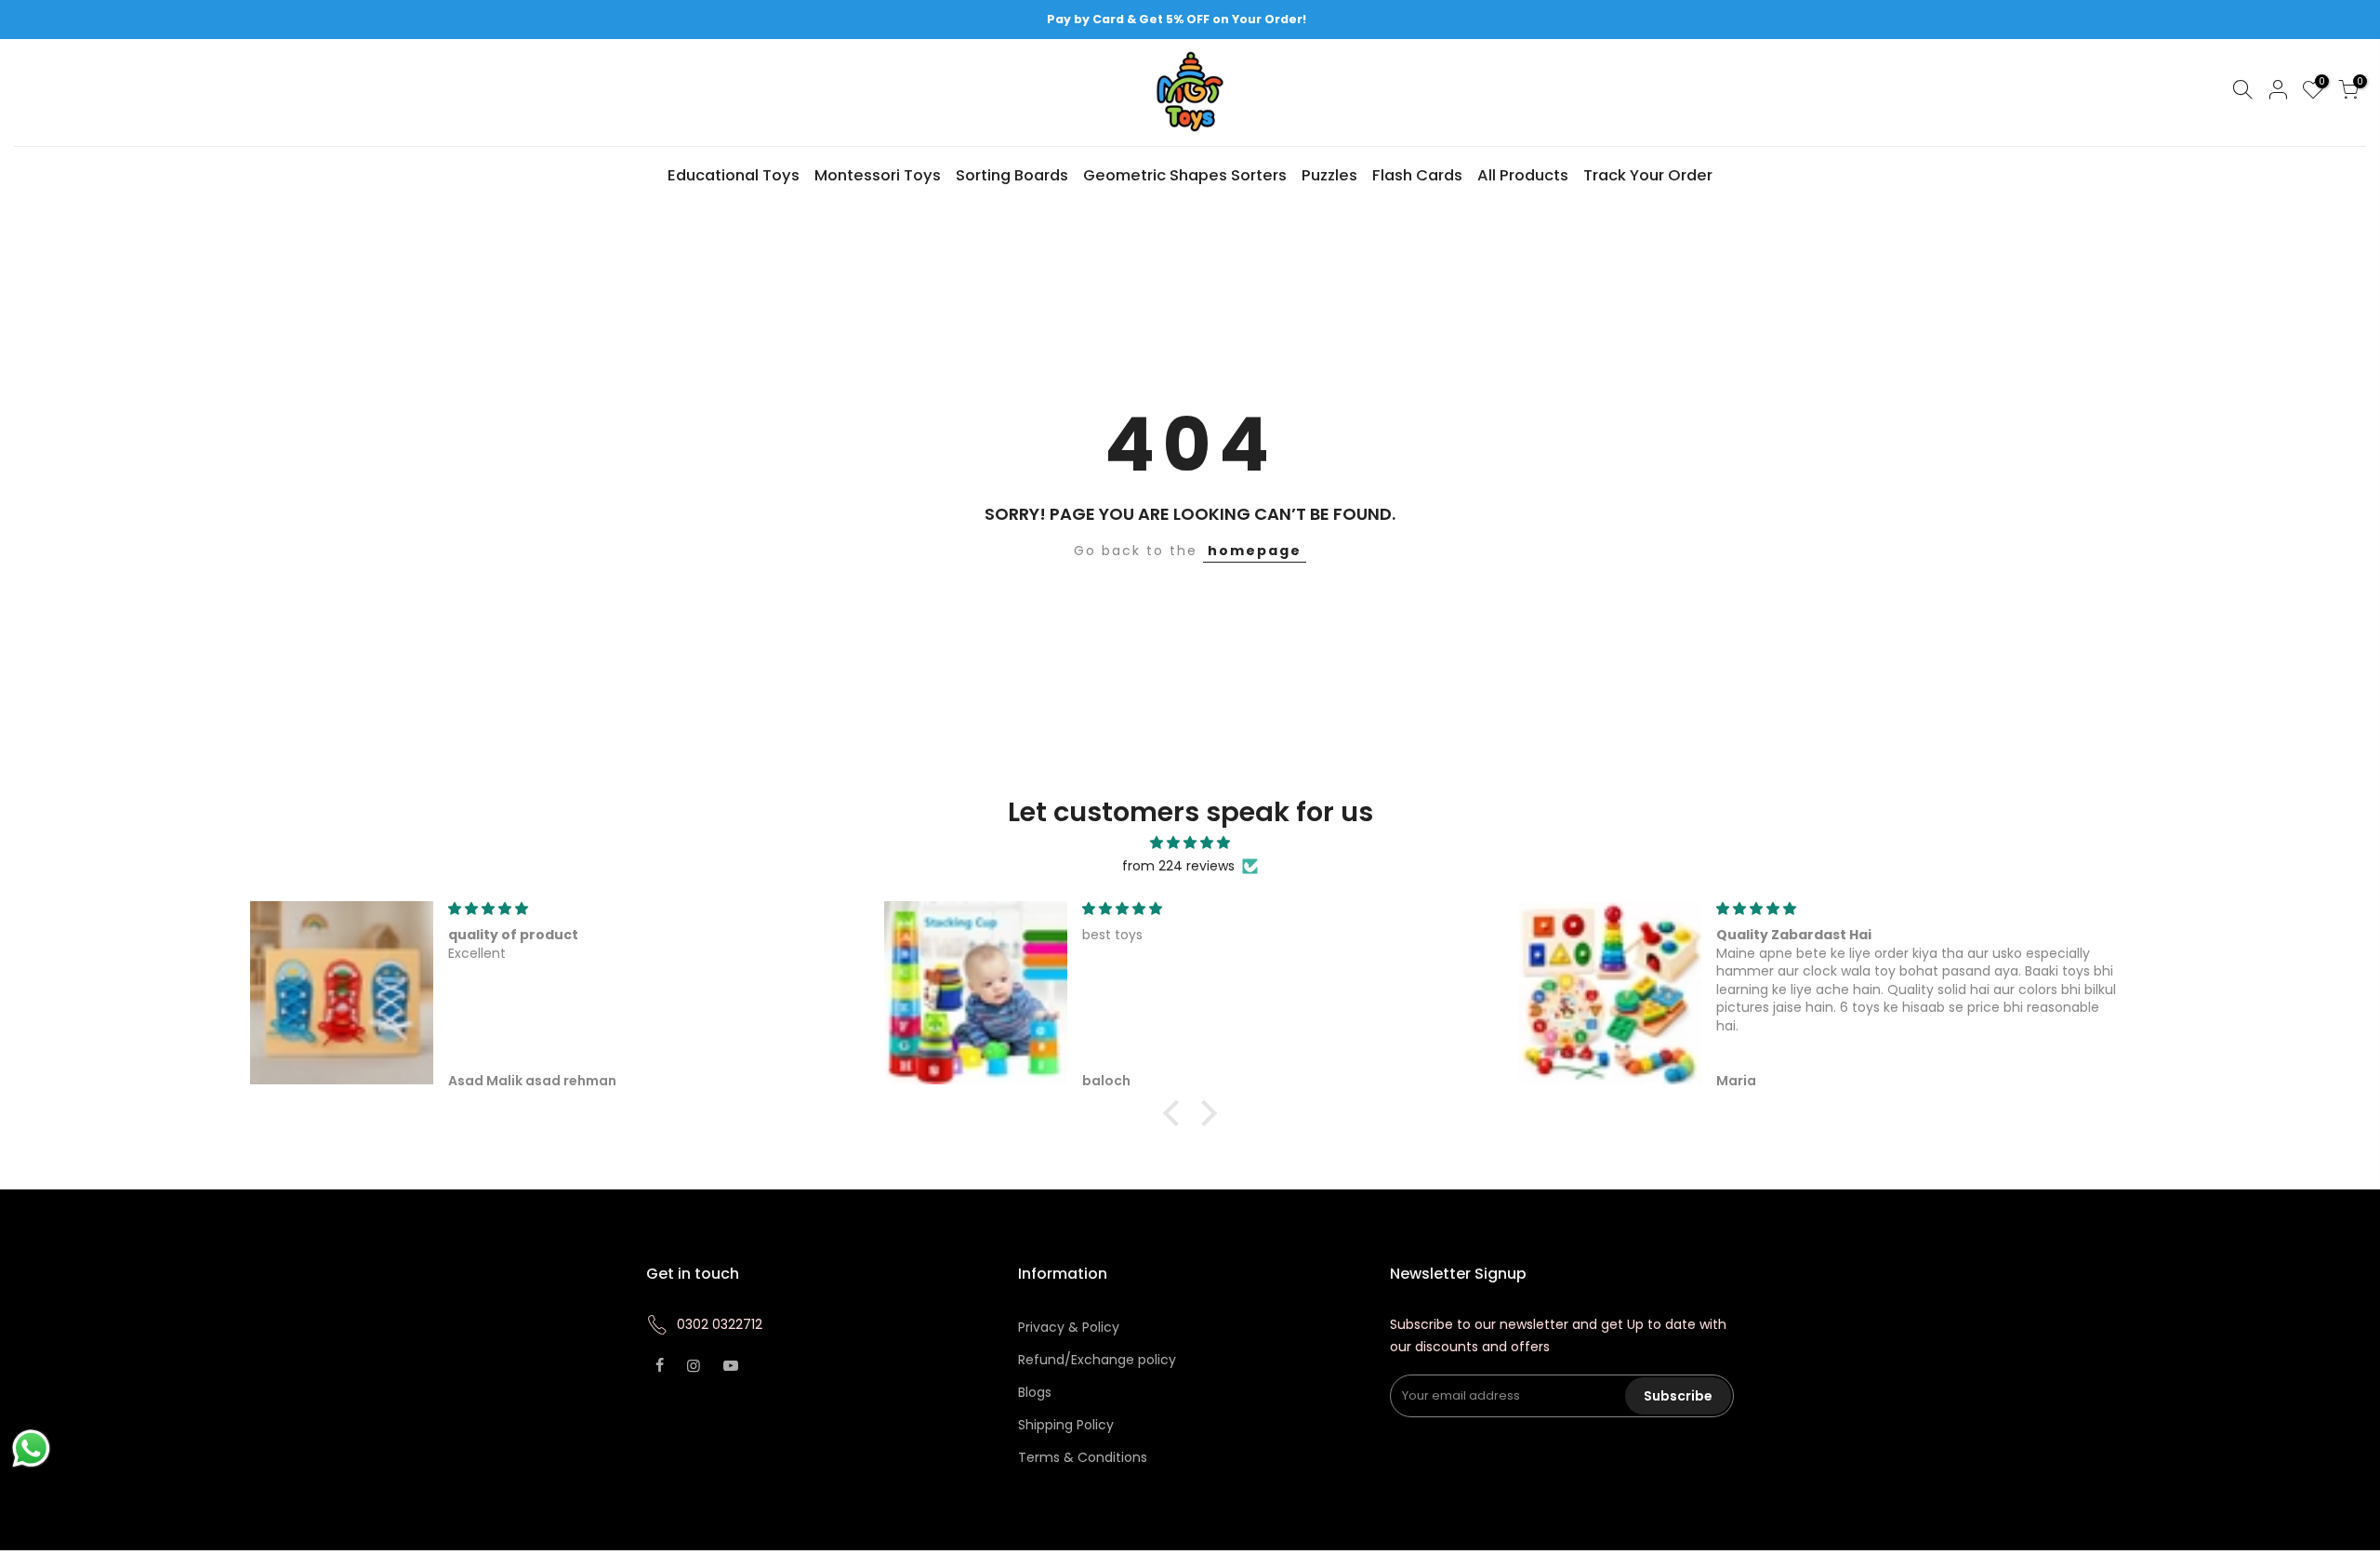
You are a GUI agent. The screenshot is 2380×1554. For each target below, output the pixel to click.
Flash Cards (1417, 175)
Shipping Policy (1066, 1425)
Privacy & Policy (1069, 1327)
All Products (1523, 175)
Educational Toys (734, 175)
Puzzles (1329, 175)
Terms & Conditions (1083, 1457)
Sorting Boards (1012, 175)
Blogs (1035, 1392)
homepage (1255, 551)
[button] (1176, 1113)
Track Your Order (1648, 175)
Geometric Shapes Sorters (1185, 175)
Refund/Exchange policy (1097, 1360)
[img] (1190, 843)
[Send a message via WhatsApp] (31, 1448)
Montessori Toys (878, 175)
